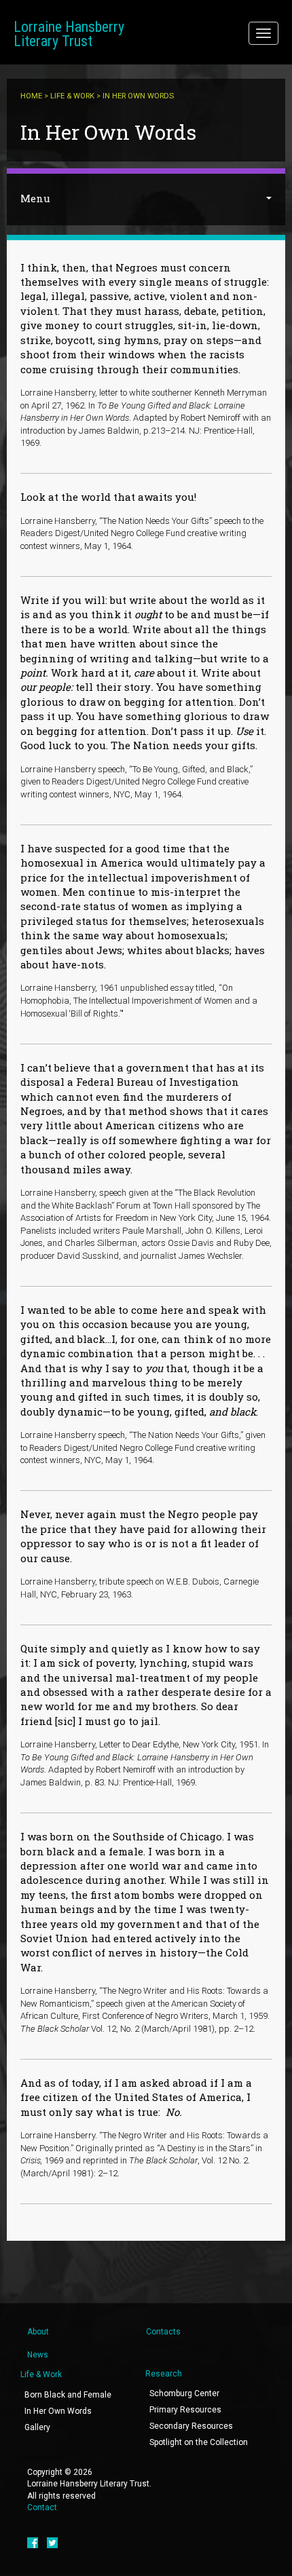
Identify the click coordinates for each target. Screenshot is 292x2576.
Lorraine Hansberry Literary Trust (69, 34)
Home (31, 96)
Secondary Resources (191, 2426)
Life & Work (72, 96)
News (38, 2355)
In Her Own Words (58, 2411)
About (38, 2332)
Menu (35, 198)
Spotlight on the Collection (199, 2442)
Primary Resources (185, 2410)
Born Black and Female (68, 2395)
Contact (42, 2507)
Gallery (37, 2427)
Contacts (163, 2332)
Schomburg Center (184, 2393)
